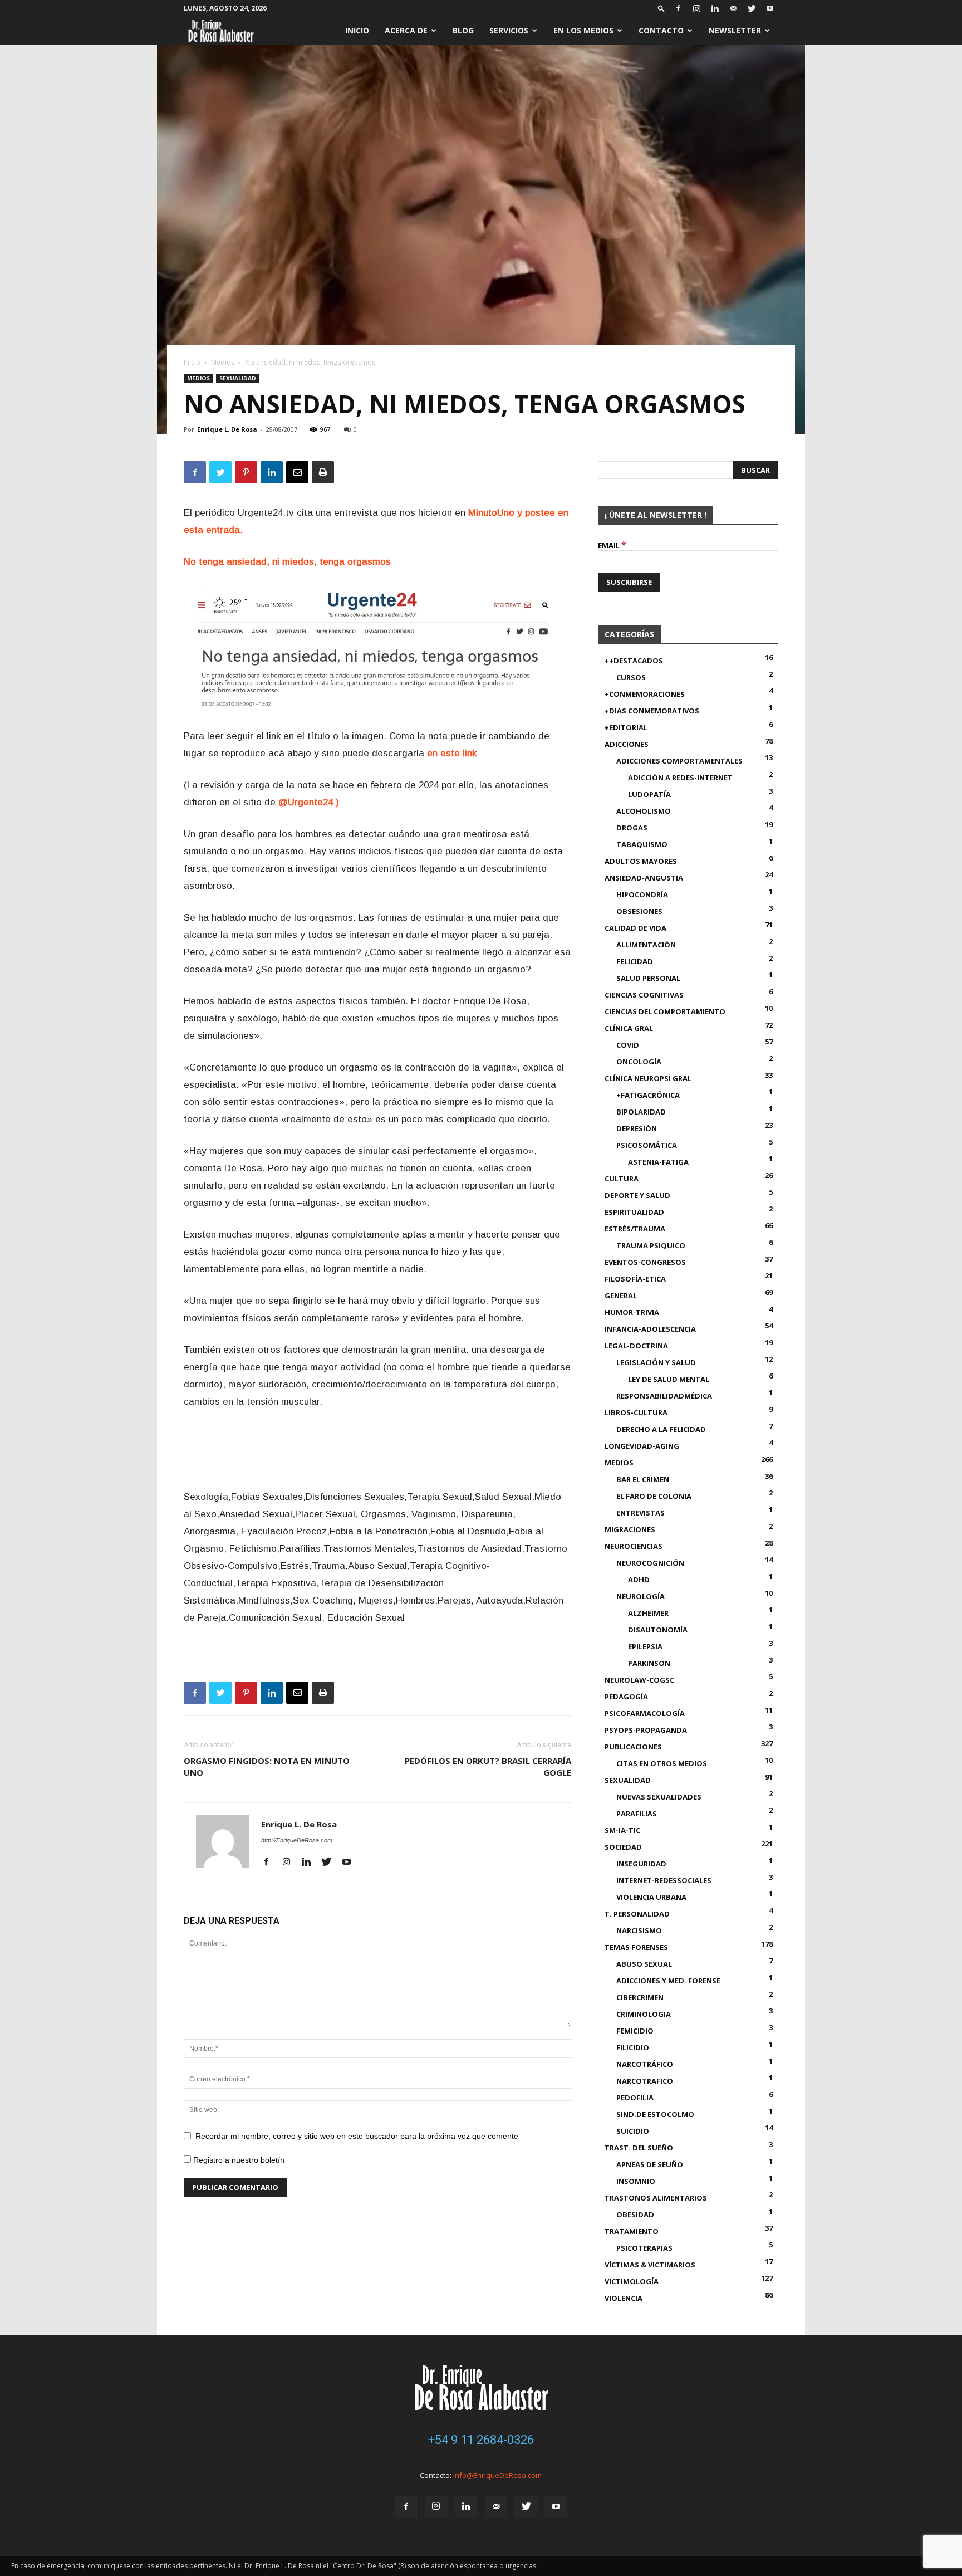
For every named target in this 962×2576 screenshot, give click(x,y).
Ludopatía (649, 794)
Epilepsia (645, 1646)
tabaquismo (642, 844)
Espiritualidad (634, 1212)
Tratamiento (632, 2231)
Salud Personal (648, 978)
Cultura (622, 1179)
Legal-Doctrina (636, 1346)
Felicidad (635, 961)
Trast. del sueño (639, 2148)
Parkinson (649, 1663)
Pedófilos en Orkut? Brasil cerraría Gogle (488, 1766)
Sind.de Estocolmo (655, 2114)
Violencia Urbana (651, 1897)
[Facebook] (678, 8)
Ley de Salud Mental (669, 1379)
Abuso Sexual (644, 1964)
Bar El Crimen (643, 1479)
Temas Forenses (636, 1947)
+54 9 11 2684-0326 (481, 2440)
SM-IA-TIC (622, 1830)
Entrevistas (640, 1513)
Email (612, 545)
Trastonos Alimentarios (656, 2198)
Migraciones (630, 1529)
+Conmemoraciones (645, 694)
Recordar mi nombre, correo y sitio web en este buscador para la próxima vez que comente (357, 2136)
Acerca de (406, 30)
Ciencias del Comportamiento (665, 1011)
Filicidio (633, 2047)
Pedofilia (635, 2098)
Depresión (637, 1128)
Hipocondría (642, 894)
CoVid (628, 1045)
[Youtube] (770, 8)
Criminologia (644, 2014)
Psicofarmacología (645, 1713)
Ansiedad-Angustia (644, 878)
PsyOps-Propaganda (646, 1730)
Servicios (509, 30)
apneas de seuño (650, 2164)
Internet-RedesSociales (664, 1880)
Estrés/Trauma (635, 1229)
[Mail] (733, 8)
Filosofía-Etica (635, 1279)
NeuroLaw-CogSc (639, 1680)
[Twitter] (752, 8)
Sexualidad (238, 378)
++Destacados (634, 661)
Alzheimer (648, 1613)
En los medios (583, 30)
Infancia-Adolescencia (650, 1329)
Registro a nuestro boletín (238, 2160)
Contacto (661, 30)
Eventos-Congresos (645, 1262)
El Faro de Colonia (654, 1496)
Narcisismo (639, 1930)
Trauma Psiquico (651, 1245)
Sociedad (623, 1847)
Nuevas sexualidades (659, 1797)
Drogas (632, 828)
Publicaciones (633, 1747)
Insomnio (636, 2181)
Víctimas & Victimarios (650, 2265)
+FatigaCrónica (648, 1095)
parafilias (637, 1814)
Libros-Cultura (636, 1412)
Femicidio (635, 2031)
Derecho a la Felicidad (661, 1429)
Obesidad (635, 2215)
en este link (452, 753)
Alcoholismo (644, 811)
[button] (661, 8)
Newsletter (735, 30)
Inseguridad (641, 1864)
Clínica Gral (629, 1028)
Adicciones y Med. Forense (668, 1981)
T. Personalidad (637, 1914)
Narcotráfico (645, 2064)
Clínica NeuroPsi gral (648, 1078)
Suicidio (633, 2131)
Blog (463, 30)
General (621, 1296)
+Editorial (626, 727)
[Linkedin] (715, 8)
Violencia (624, 2298)
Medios (223, 362)
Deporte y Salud (637, 1195)
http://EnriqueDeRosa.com (297, 1840)
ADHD (639, 1580)
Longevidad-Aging (642, 1446)
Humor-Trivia (632, 1312)
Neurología (640, 1596)
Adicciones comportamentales (679, 761)
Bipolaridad (641, 1112)
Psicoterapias (644, 2248)
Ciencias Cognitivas (644, 995)
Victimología (632, 2281)
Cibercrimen (640, 1997)
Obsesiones (639, 911)
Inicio (357, 30)
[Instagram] (696, 8)
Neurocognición (650, 1563)
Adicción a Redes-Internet (680, 778)
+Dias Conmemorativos (652, 711)
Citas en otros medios (662, 1763)
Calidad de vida (635, 928)
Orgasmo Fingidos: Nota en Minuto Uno (267, 1766)
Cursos (631, 677)
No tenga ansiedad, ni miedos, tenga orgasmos (287, 562)
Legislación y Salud (656, 1362)
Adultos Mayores (641, 861)
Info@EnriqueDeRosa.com (497, 2475)
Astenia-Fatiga (658, 1162)
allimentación (646, 945)
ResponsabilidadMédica (664, 1396)
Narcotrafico (645, 2081)
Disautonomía (658, 1630)
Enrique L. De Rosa (227, 429)
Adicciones (627, 744)
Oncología (639, 1062)
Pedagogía (626, 1697)
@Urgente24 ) (309, 802)
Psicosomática (647, 1145)
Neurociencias (634, 1546)
